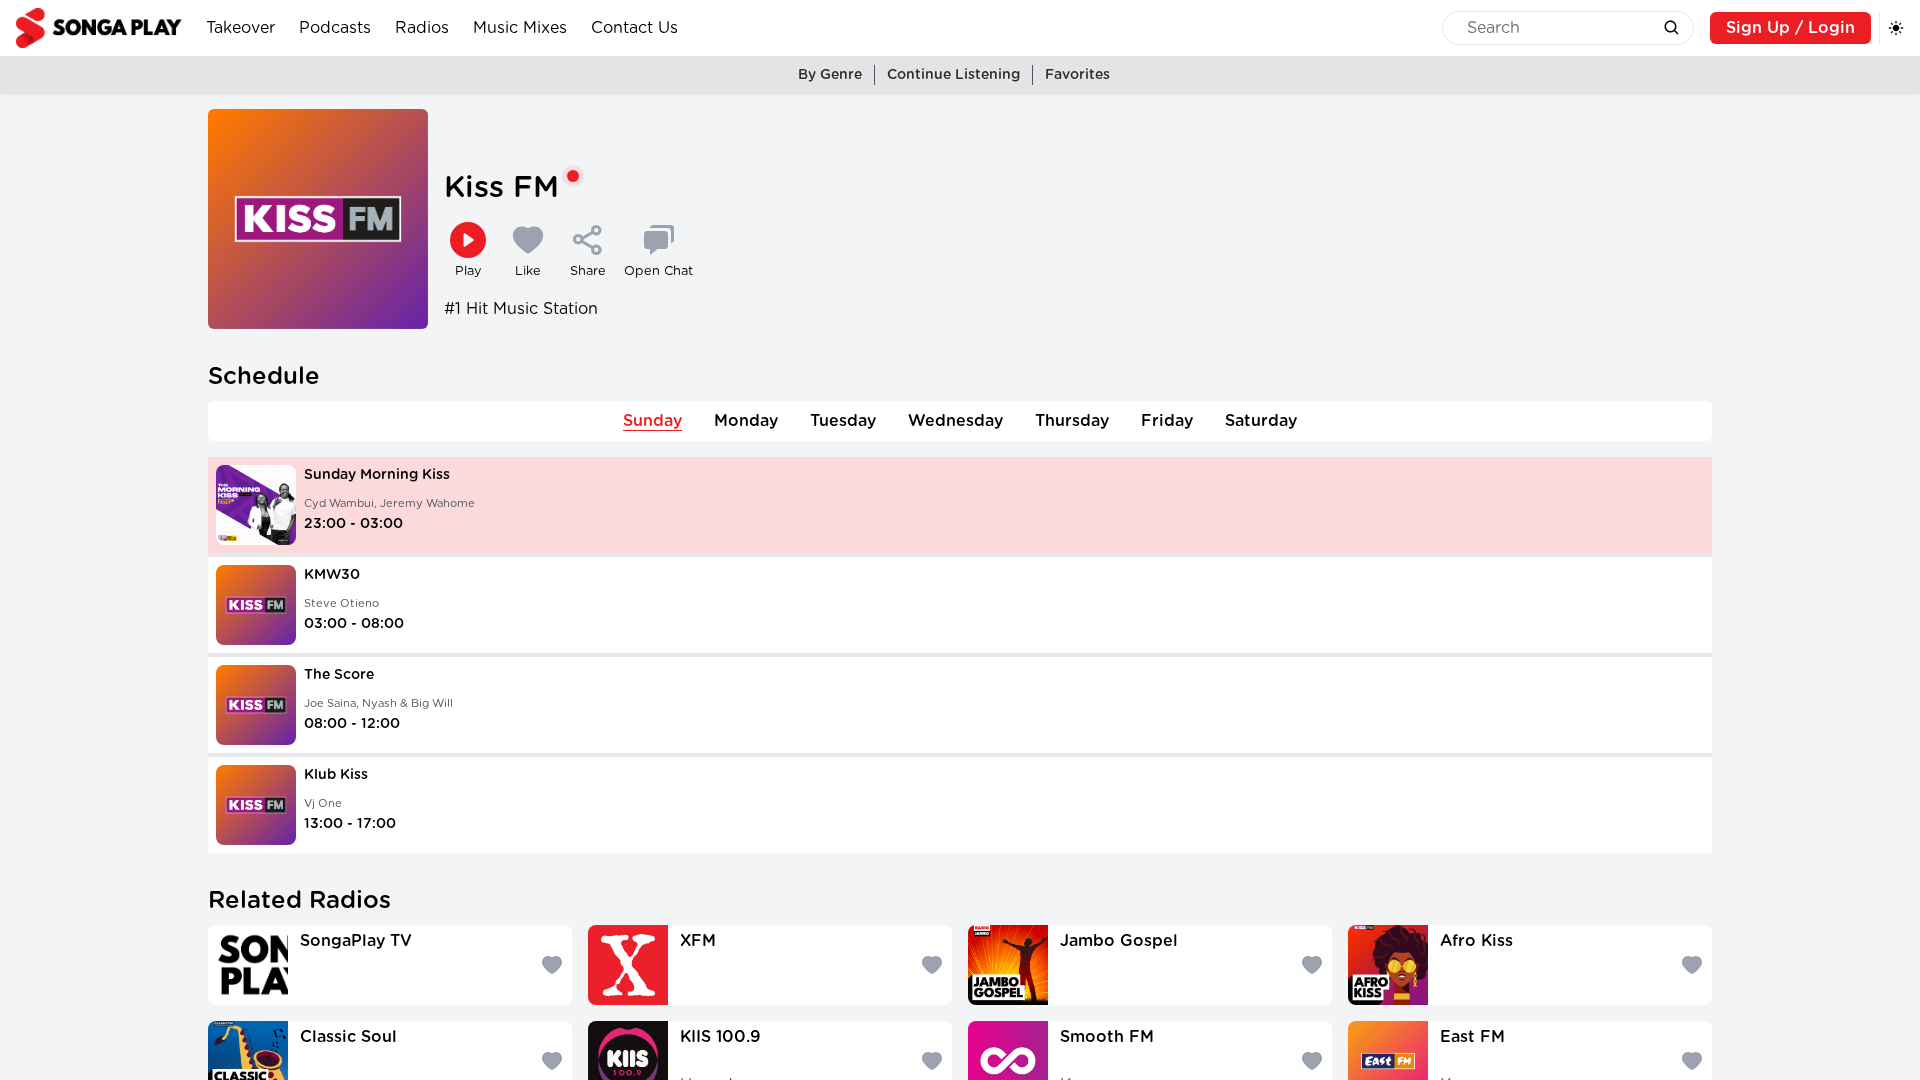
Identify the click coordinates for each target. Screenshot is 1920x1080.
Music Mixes (520, 28)
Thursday (1072, 421)
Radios (422, 28)
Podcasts (335, 28)
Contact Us (634, 28)
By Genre (830, 75)
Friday (1167, 421)
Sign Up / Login (1790, 28)
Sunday (652, 421)
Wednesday (955, 421)
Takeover (240, 28)
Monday (746, 421)
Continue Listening (953, 75)
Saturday (1261, 421)
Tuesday (843, 421)
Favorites (1077, 75)
